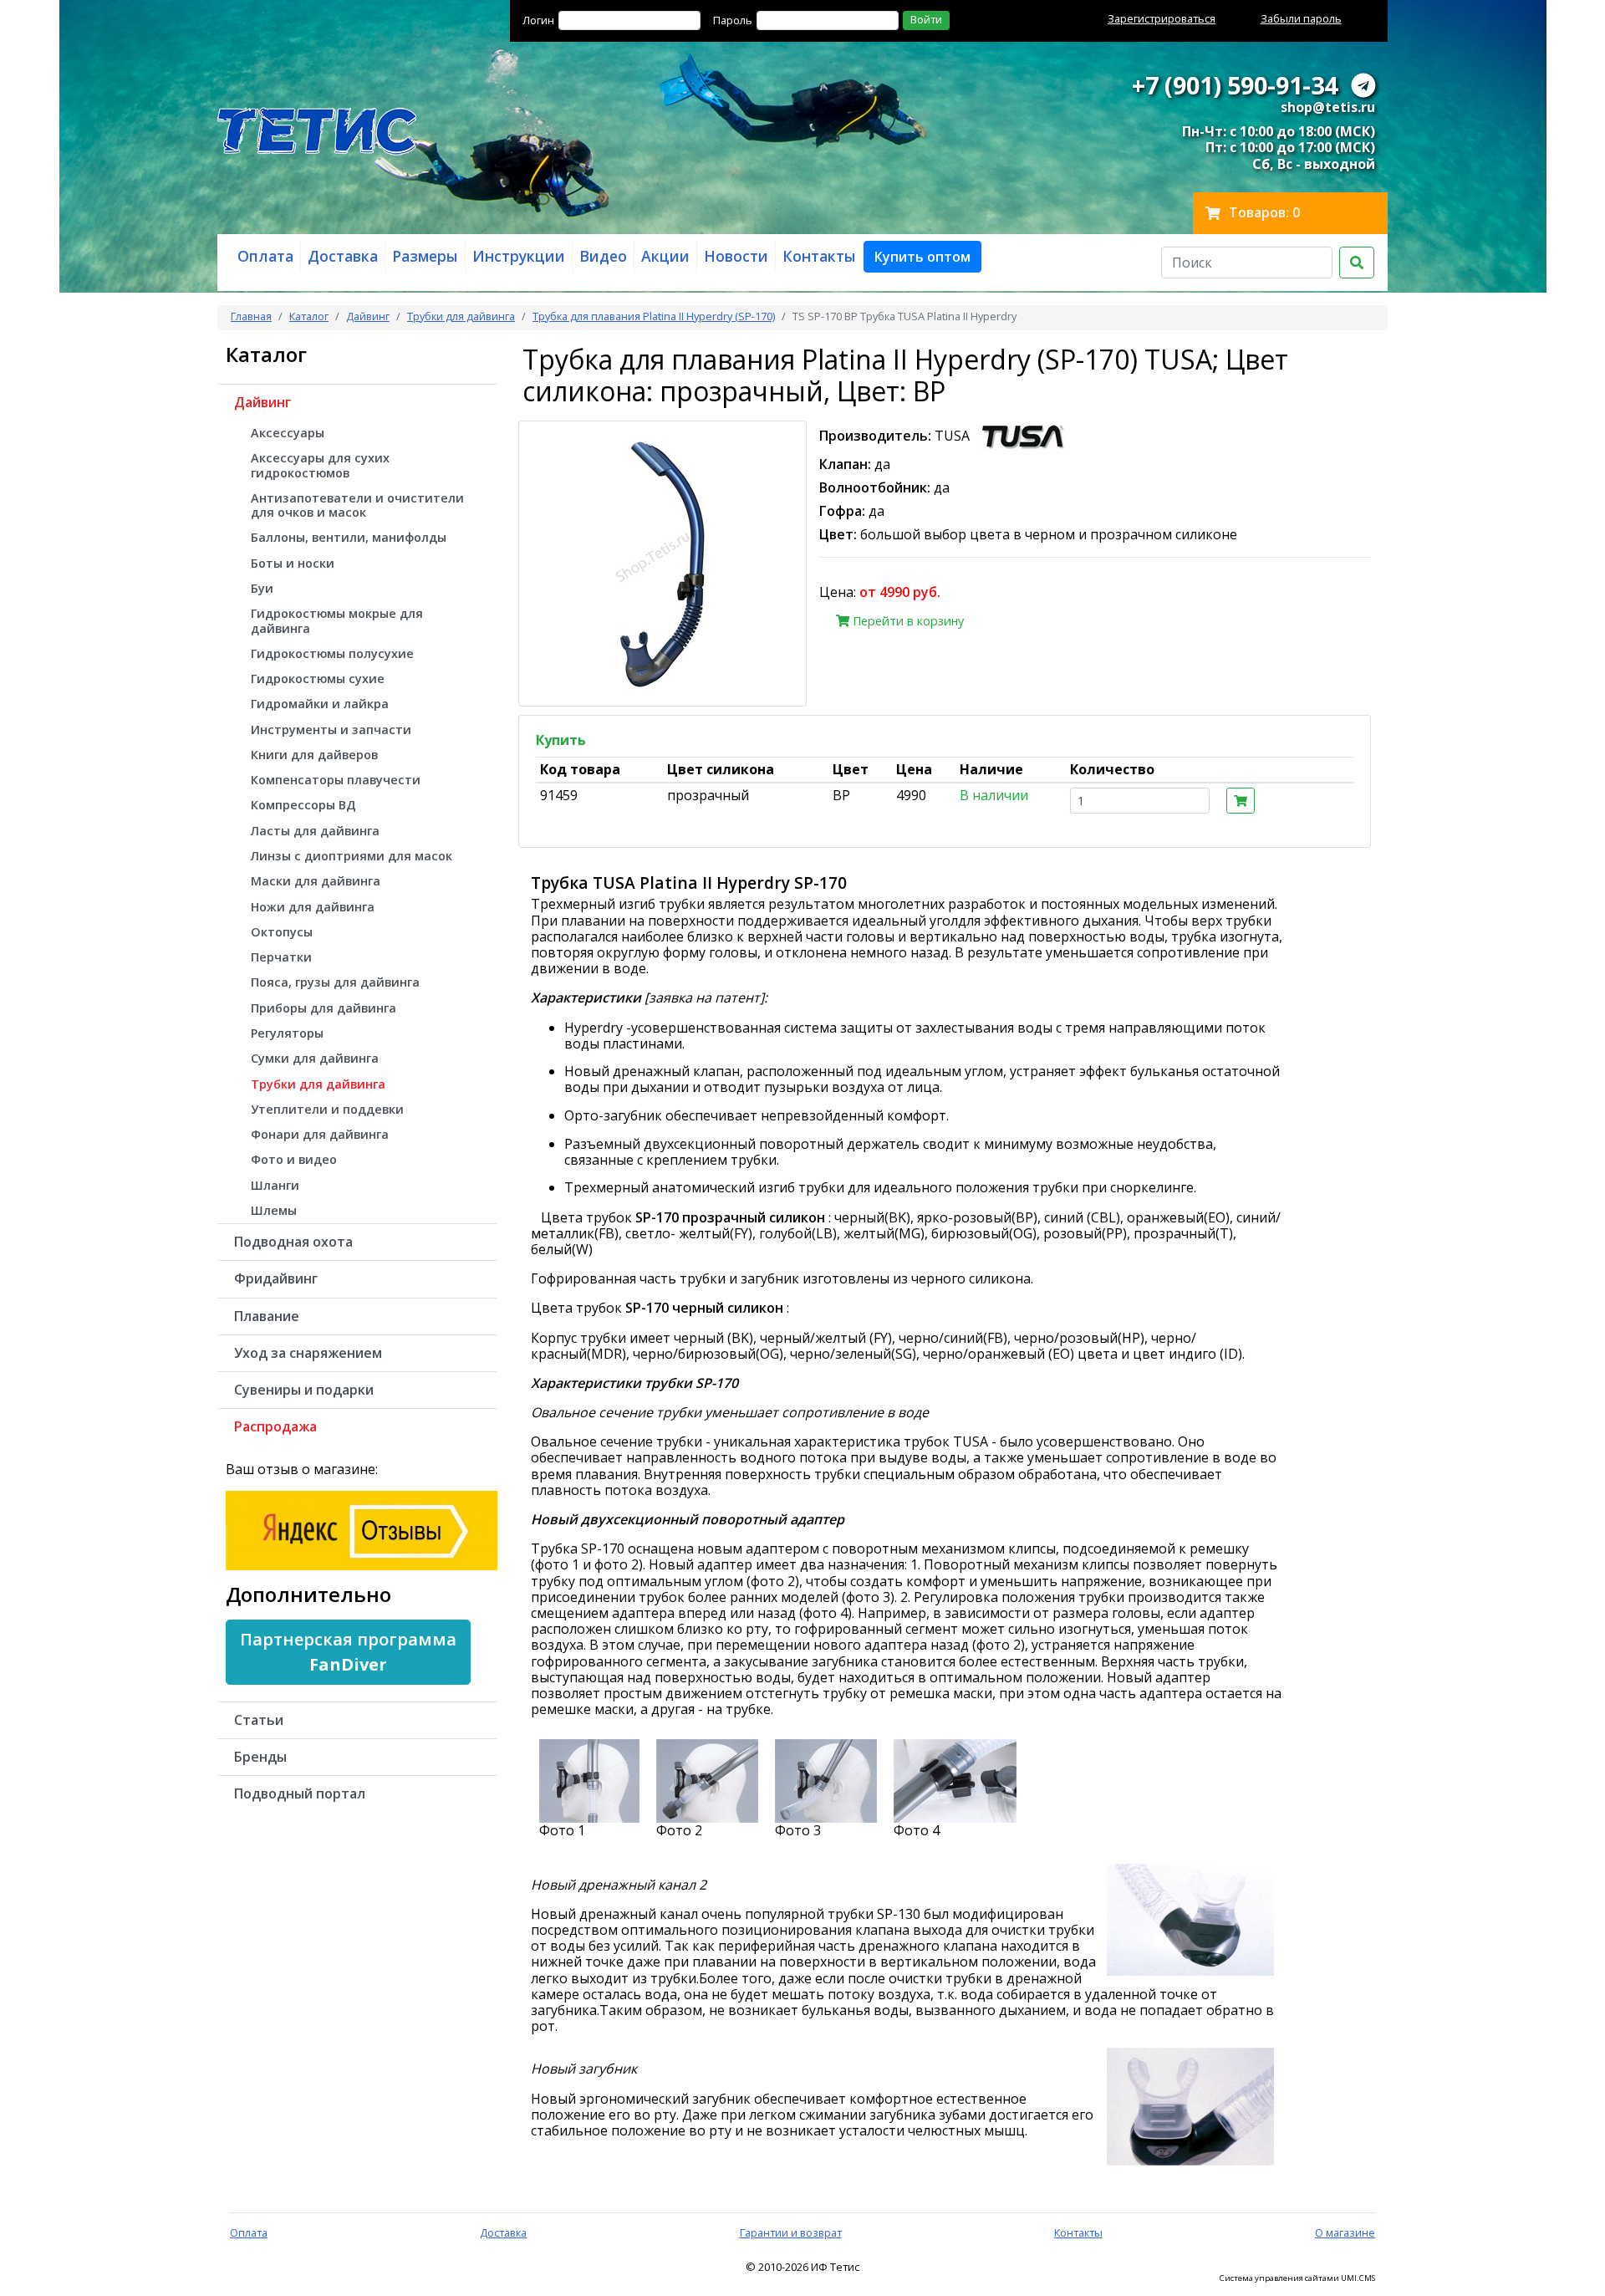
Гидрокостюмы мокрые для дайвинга (337, 620)
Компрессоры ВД (303, 805)
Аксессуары (288, 433)
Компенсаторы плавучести (336, 780)
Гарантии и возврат (791, 2232)
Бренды (260, 1757)
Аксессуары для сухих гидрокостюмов (320, 465)
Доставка (503, 2232)
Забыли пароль (1301, 18)
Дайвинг (368, 316)
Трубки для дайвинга (461, 316)
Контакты (1078, 2232)
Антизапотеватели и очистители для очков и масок (357, 505)
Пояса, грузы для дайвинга (335, 982)
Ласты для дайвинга (315, 831)
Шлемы (274, 1210)
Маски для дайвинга (316, 881)
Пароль (733, 20)
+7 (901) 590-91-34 (1235, 85)
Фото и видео (294, 1159)
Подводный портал (300, 1793)
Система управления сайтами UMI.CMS (1297, 2278)
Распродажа (275, 1426)
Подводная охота (293, 1242)
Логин (538, 20)
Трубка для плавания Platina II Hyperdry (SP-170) (654, 316)
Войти (926, 19)
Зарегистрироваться (1162, 18)
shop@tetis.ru (1328, 107)
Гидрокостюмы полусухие (332, 653)
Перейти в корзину (907, 621)
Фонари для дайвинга (320, 1134)
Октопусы (282, 932)
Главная (251, 316)
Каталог (309, 316)
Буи (262, 588)
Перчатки (281, 957)
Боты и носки (293, 563)
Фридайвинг (276, 1278)
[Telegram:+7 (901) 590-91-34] (1363, 85)
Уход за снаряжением (308, 1353)
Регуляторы (287, 1033)
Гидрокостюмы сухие (318, 679)
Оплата (249, 2232)
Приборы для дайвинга (324, 1008)
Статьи (259, 1720)
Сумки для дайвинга (315, 1058)
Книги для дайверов (314, 755)
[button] (922, 257)
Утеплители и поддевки (327, 1109)
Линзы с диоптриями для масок (352, 856)
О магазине (1345, 2232)
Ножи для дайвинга (313, 907)
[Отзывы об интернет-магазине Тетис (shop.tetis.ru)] (362, 1528)
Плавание (267, 1316)
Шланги (275, 1185)
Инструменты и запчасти (331, 730)
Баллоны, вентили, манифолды (349, 537)
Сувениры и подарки (304, 1390)
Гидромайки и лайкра (320, 704)
